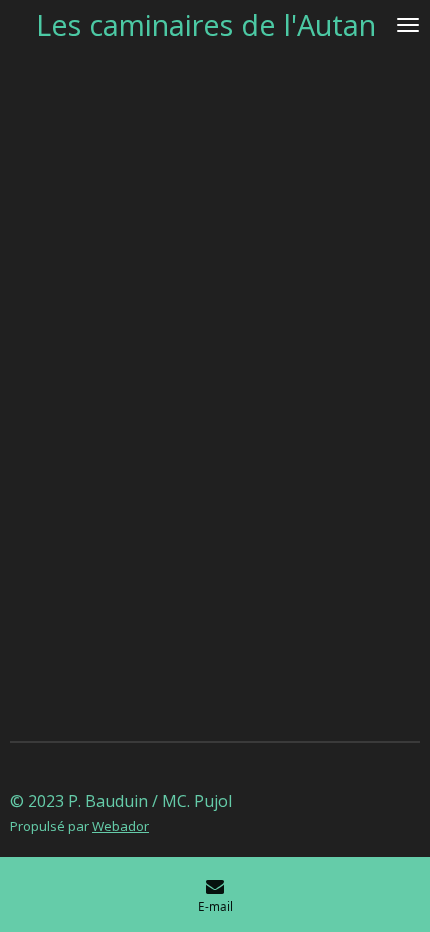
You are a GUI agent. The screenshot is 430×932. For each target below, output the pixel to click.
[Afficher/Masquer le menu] (408, 24)
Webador (120, 826)
